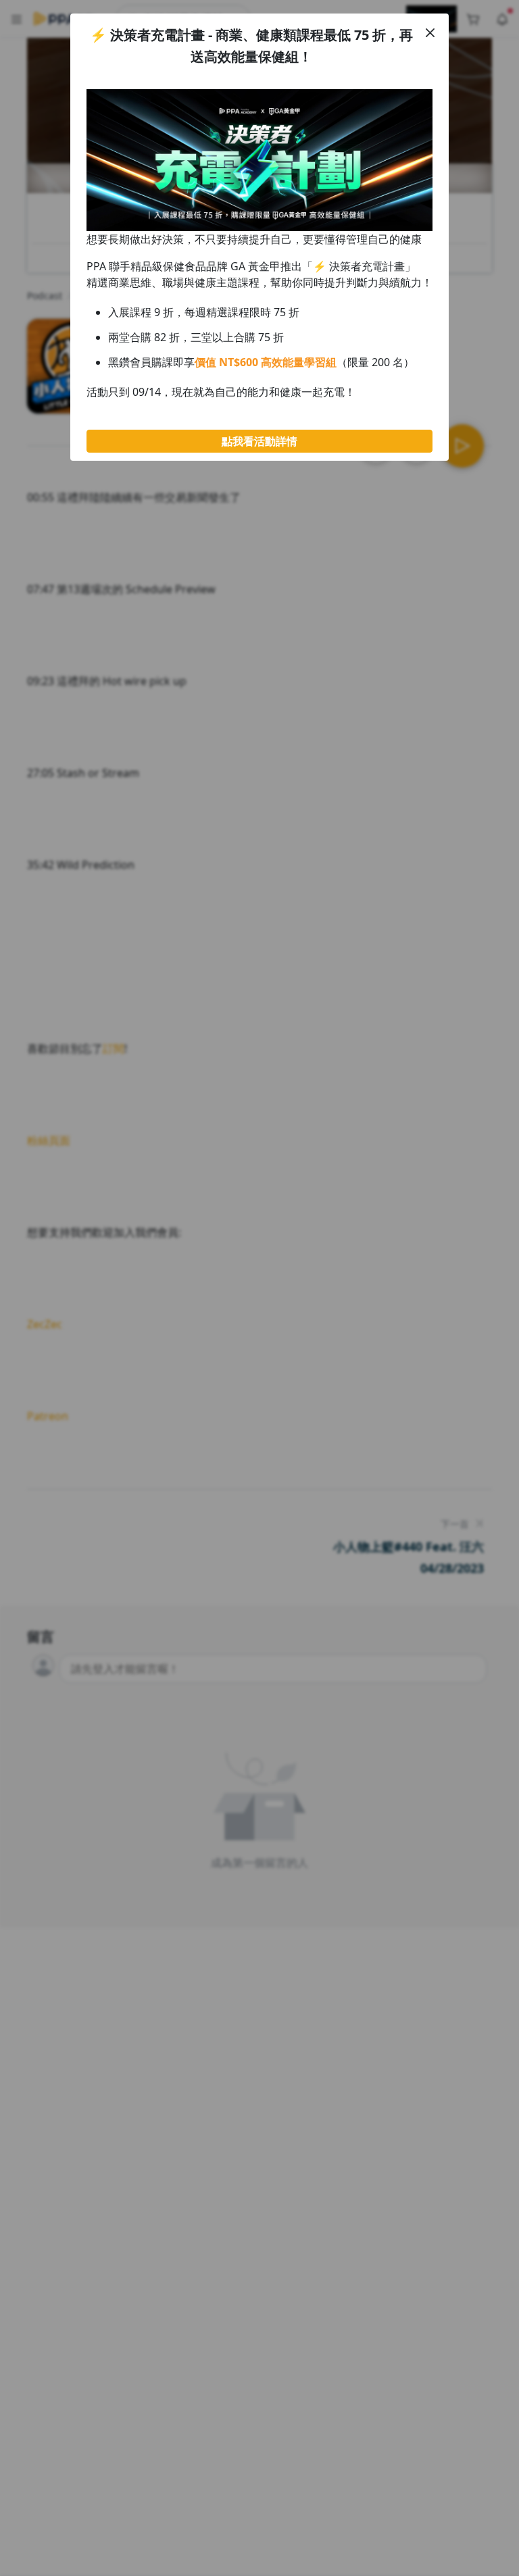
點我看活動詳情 (259, 441)
